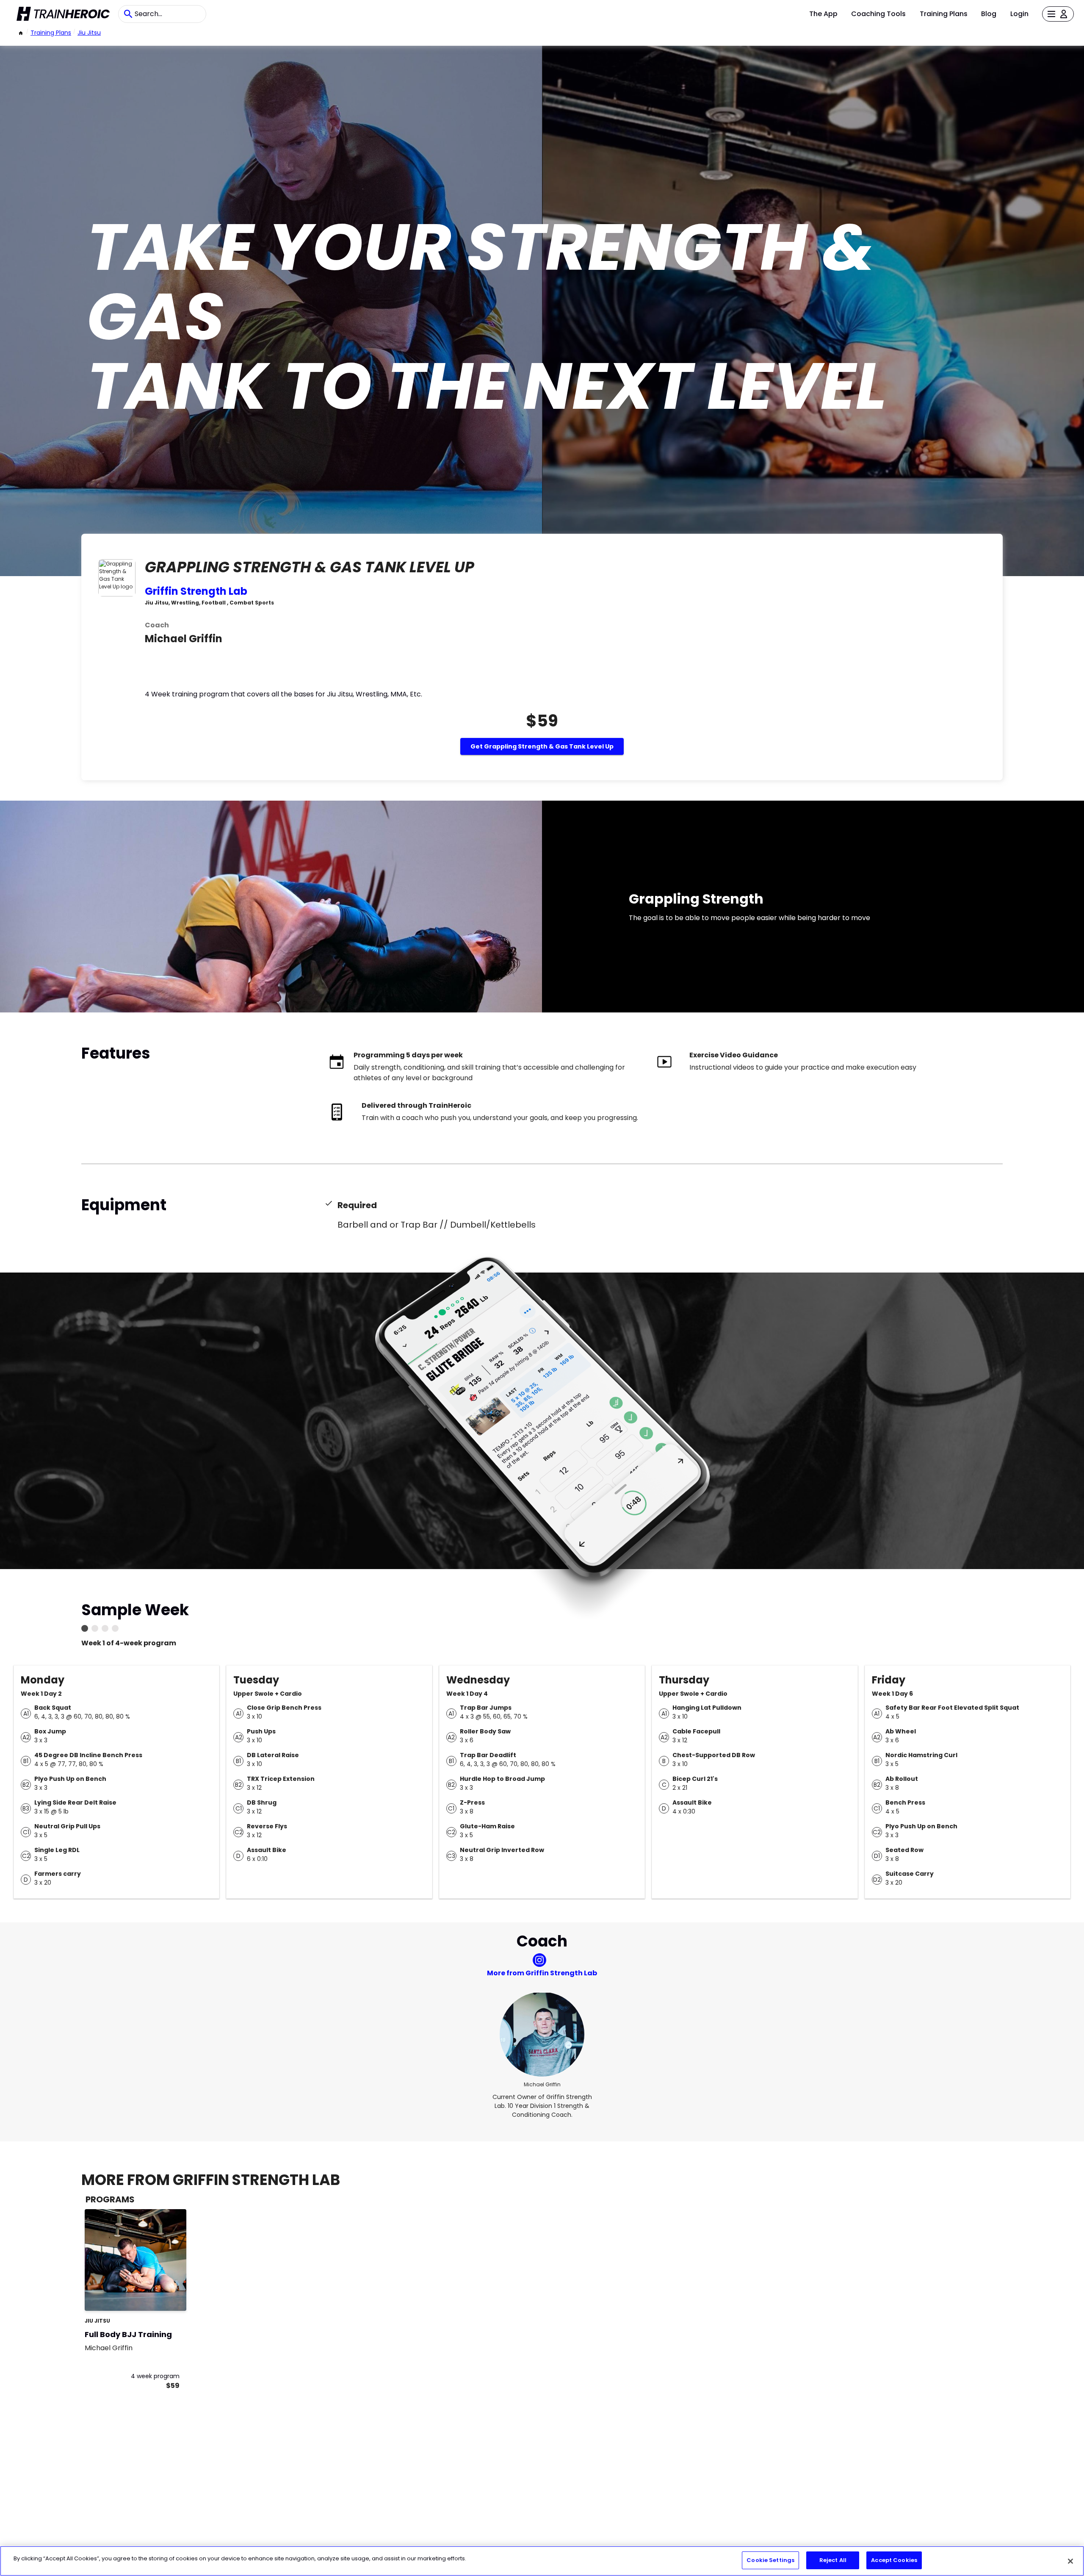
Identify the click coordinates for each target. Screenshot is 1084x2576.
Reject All (833, 2560)
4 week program (155, 2376)
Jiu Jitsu (89, 33)
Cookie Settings (770, 2560)
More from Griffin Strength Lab (542, 1973)
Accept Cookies (894, 2560)
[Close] (1070, 2561)
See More (157, 2295)
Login (1019, 14)
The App (823, 14)
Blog (989, 14)
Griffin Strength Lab (196, 591)
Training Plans (944, 14)
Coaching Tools (878, 14)
